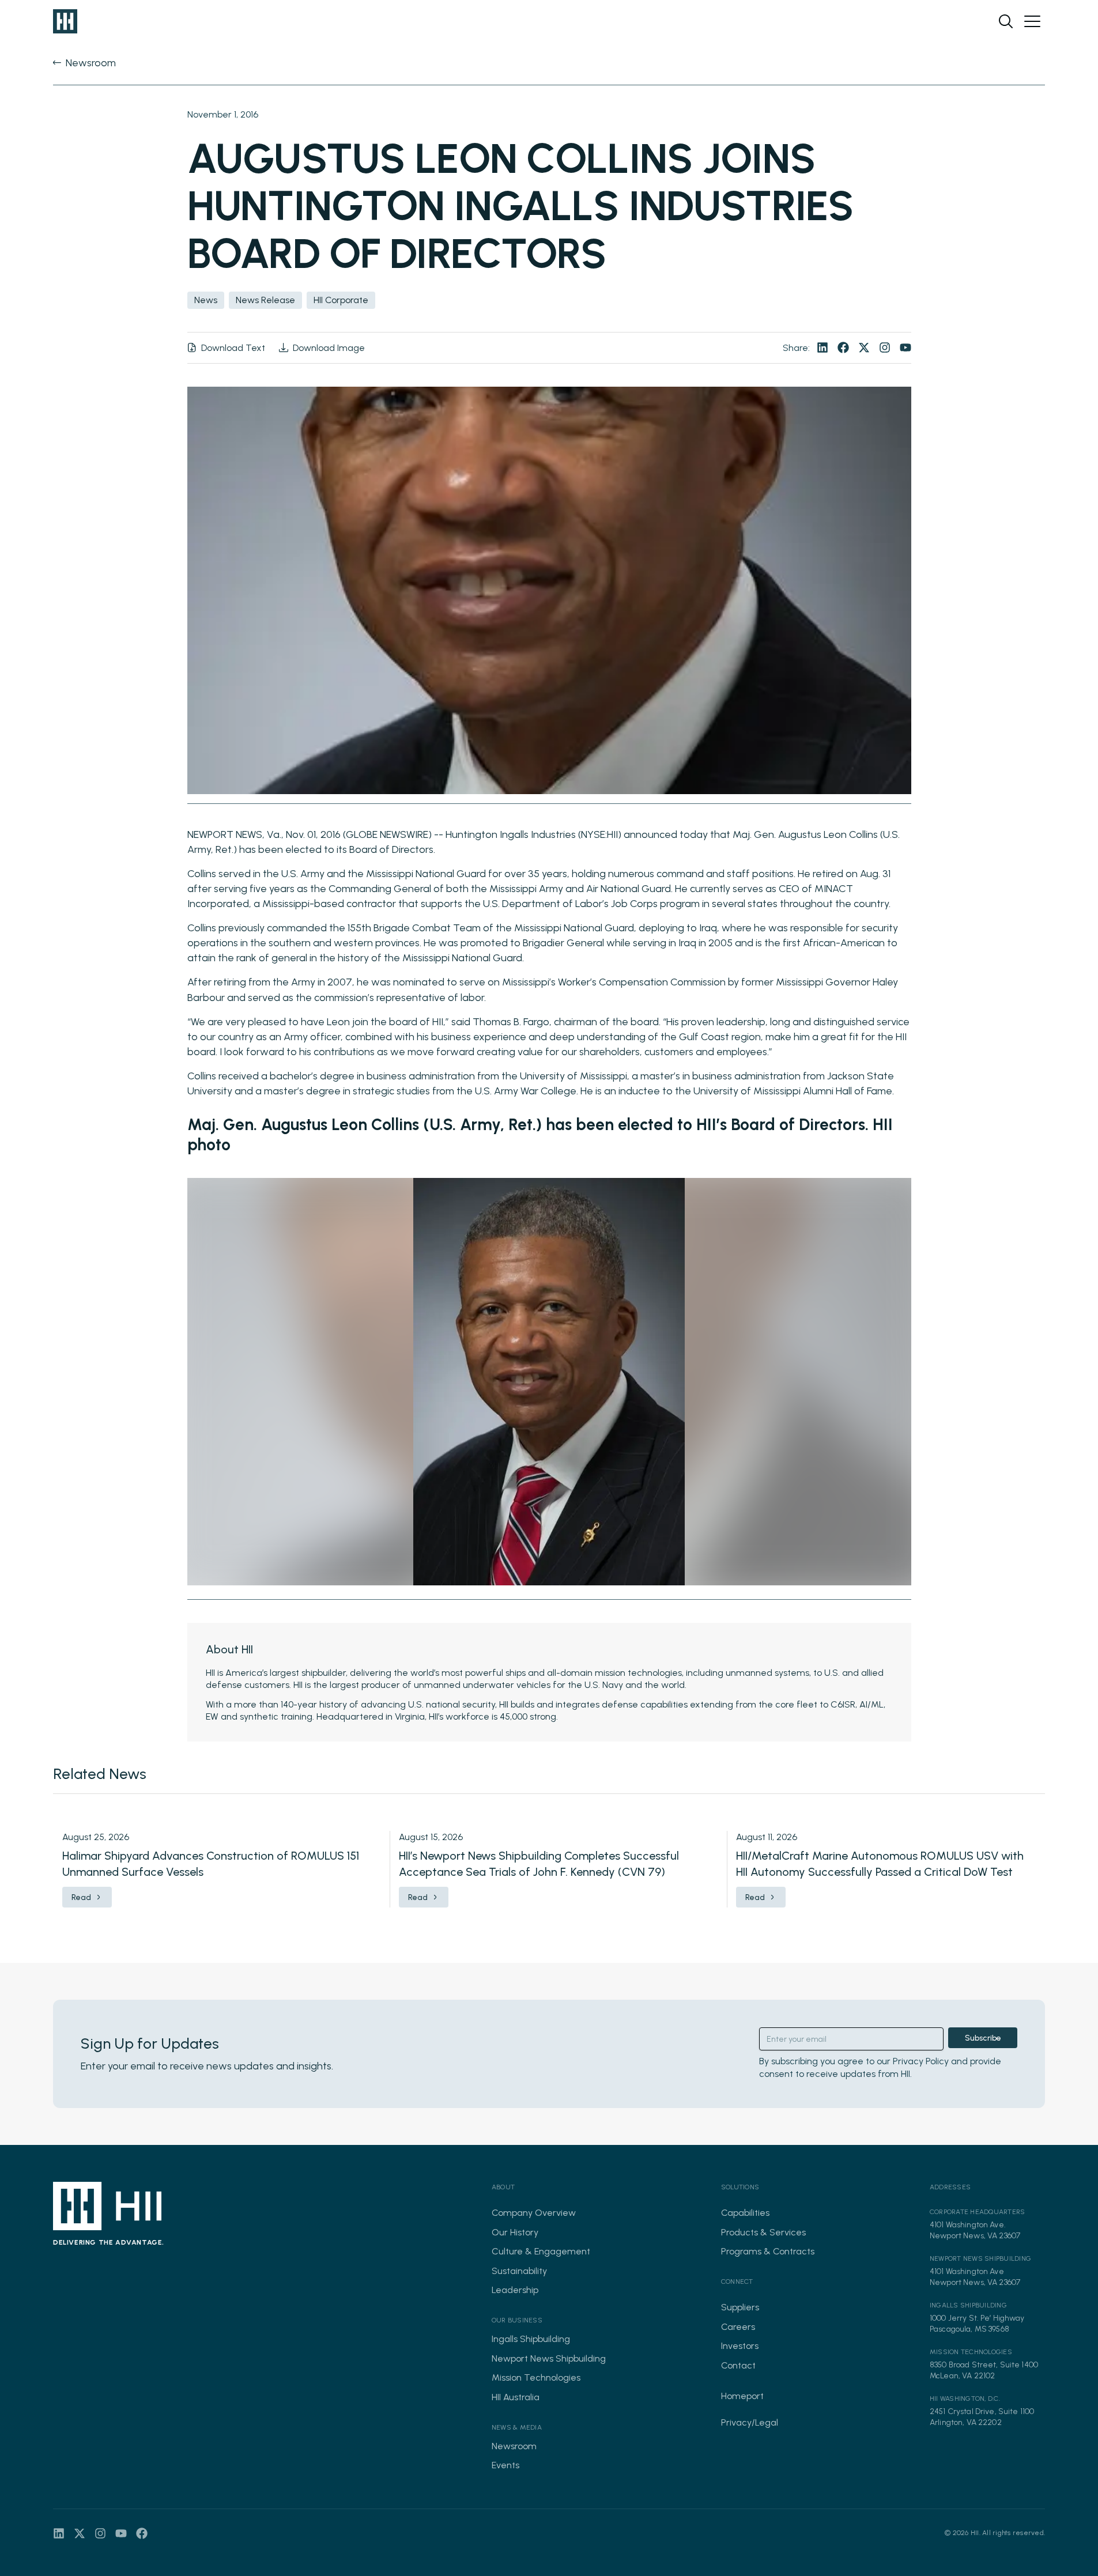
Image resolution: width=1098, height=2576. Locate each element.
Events (505, 2465)
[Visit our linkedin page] (822, 348)
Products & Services (763, 2232)
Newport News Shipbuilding (549, 2358)
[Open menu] (1032, 21)
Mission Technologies (536, 2377)
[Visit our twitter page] (864, 348)
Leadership (515, 2290)
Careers (738, 2327)
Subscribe (983, 2038)
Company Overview (534, 2213)
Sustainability (519, 2271)
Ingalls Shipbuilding (531, 2339)
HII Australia (516, 2397)
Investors (740, 2346)
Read (81, 1897)
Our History (515, 2232)
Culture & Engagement (541, 2251)
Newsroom (514, 2446)
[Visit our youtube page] (905, 348)
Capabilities (745, 2213)
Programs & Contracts (768, 2251)
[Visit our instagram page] (885, 348)
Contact (738, 2365)
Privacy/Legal (750, 2422)
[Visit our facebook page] (843, 348)
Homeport (742, 2396)
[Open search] (1006, 21)
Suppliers (740, 2307)
